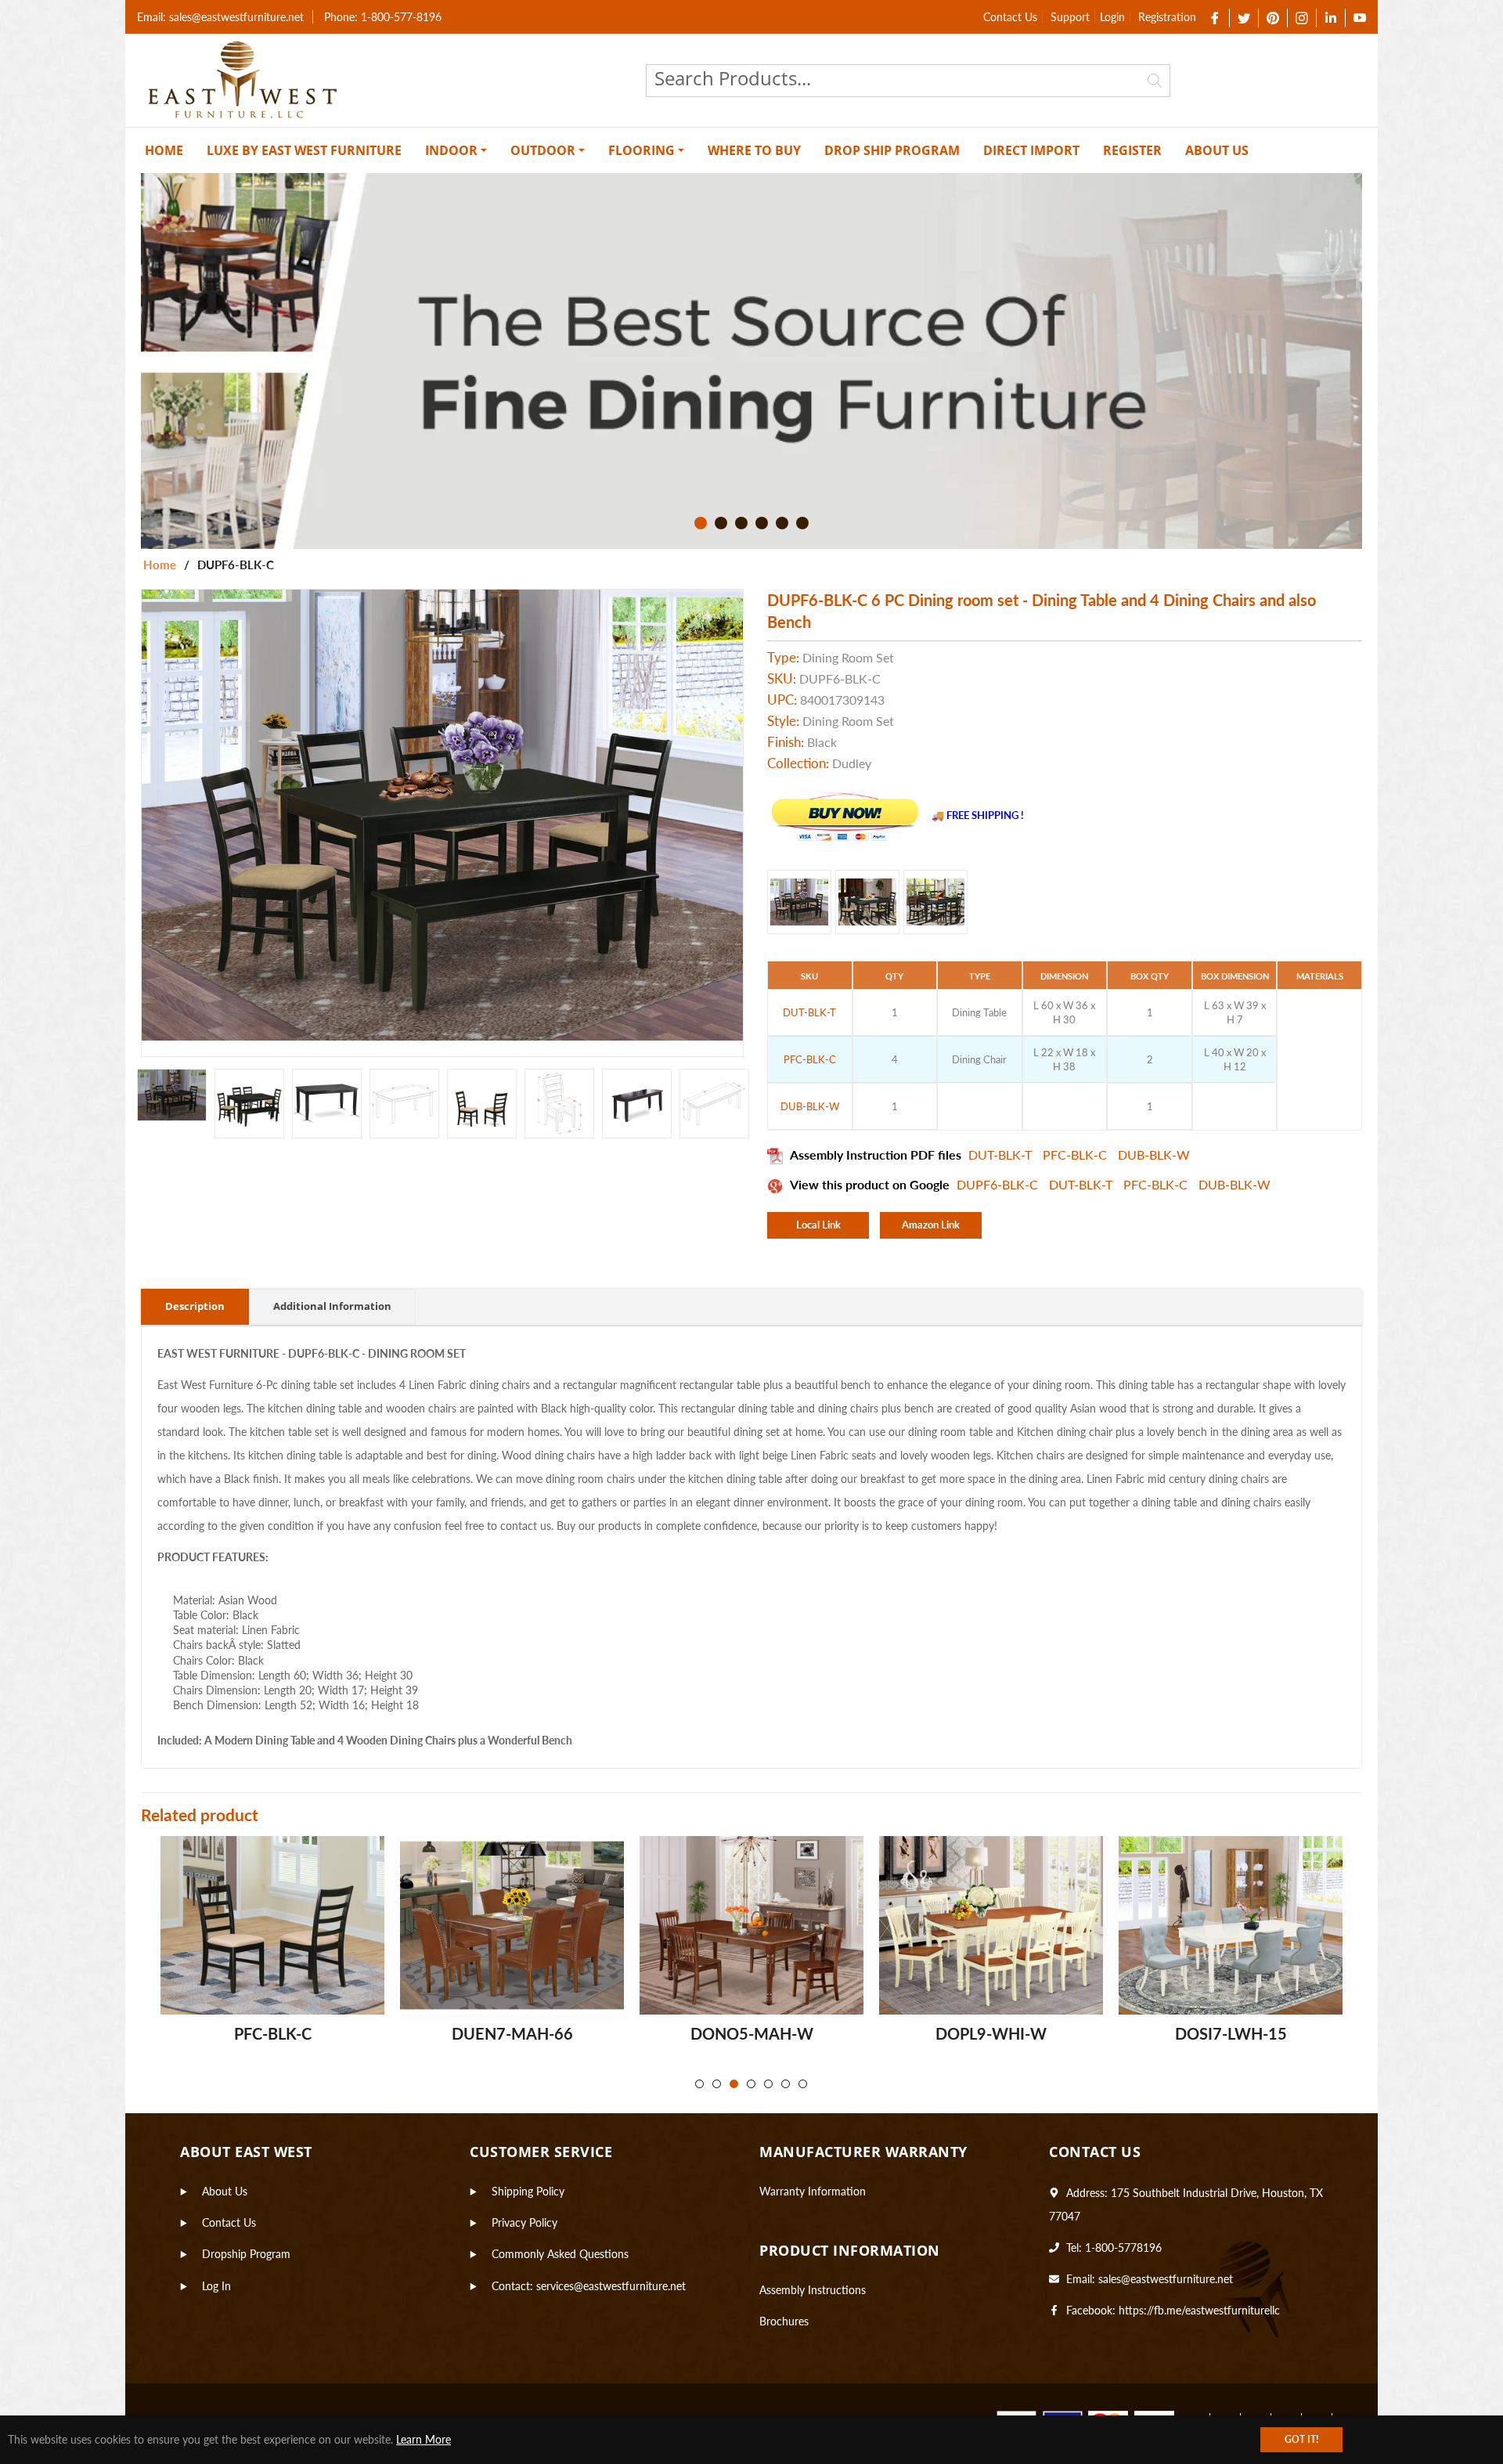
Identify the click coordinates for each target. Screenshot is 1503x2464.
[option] (751, 361)
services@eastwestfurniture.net (611, 2286)
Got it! (1301, 2439)
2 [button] (721, 523)
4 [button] (762, 523)
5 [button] (782, 523)
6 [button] (802, 523)
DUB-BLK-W (1154, 1154)
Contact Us (1010, 17)
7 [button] (803, 2084)
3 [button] (741, 523)
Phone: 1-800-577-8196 (383, 17)
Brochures (784, 2321)
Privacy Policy (524, 2222)
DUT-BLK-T (1002, 1154)
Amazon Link (931, 1225)
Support (1070, 17)
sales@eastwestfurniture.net (1166, 2279)
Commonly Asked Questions (560, 2254)
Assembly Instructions (813, 2290)
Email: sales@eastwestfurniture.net (220, 17)
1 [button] (701, 523)
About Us (225, 2191)
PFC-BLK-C (1076, 1154)
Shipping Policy (528, 2191)
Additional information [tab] (332, 1306)
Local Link (818, 1225)
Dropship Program (246, 2254)
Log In (216, 2286)
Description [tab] (195, 1306)
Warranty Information (813, 2191)
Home (160, 565)
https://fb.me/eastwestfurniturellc (1199, 2310)
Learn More (424, 2439)
